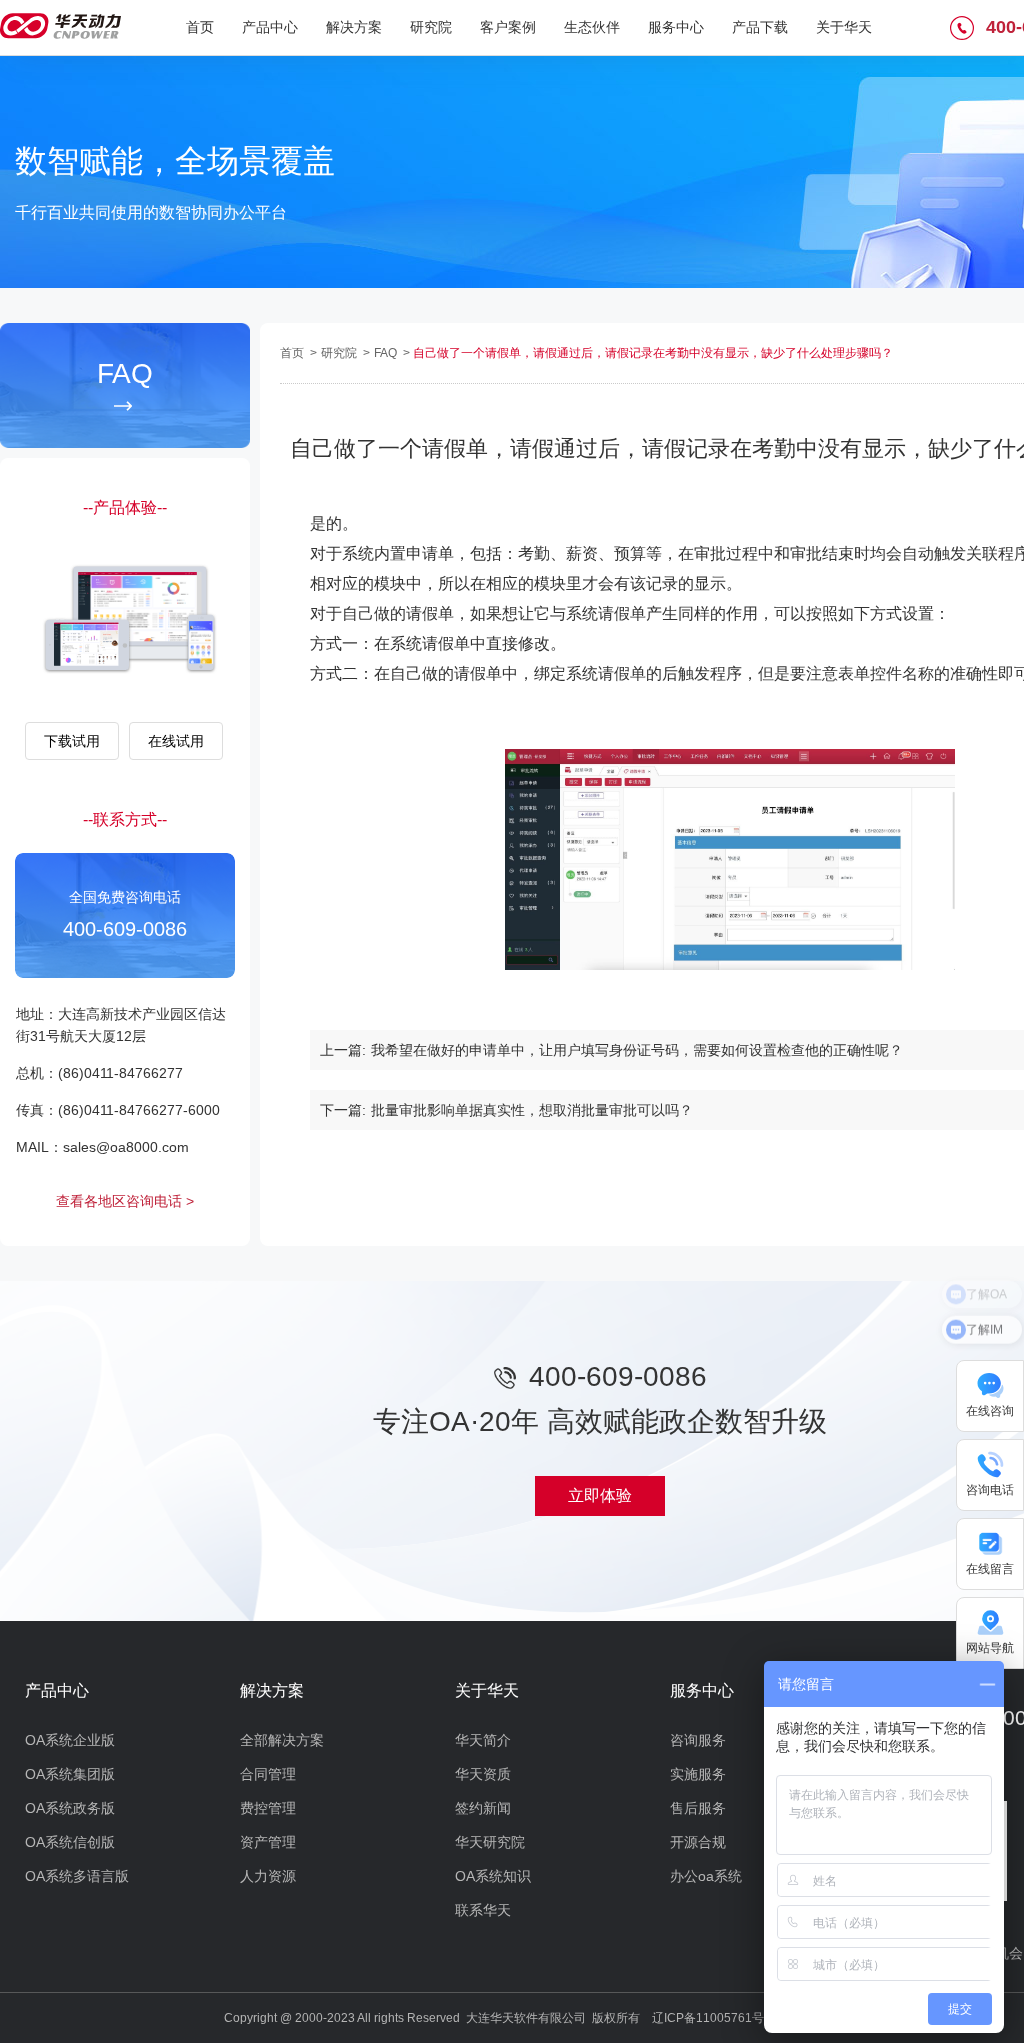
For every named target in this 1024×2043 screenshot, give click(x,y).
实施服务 (698, 1774)
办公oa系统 (706, 1876)
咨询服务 (698, 1740)
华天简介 (483, 1740)
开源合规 (698, 1842)
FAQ (387, 353)
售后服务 (698, 1808)
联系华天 (483, 1910)
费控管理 (268, 1808)
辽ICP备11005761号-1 (713, 2018)
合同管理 (268, 1774)
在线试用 (176, 741)
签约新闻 (483, 1808)
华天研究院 (490, 1842)
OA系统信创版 (70, 1842)
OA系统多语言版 (77, 1876)
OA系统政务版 (70, 1808)
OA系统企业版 (70, 1740)
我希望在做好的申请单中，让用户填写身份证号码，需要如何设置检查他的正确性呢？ (637, 1050)
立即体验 (600, 1495)
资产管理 (268, 1842)
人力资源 (268, 1876)
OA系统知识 (493, 1876)
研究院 (340, 353)
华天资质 (483, 1774)
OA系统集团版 (70, 1774)
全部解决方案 (282, 1740)
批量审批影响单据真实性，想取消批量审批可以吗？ (532, 1110)
